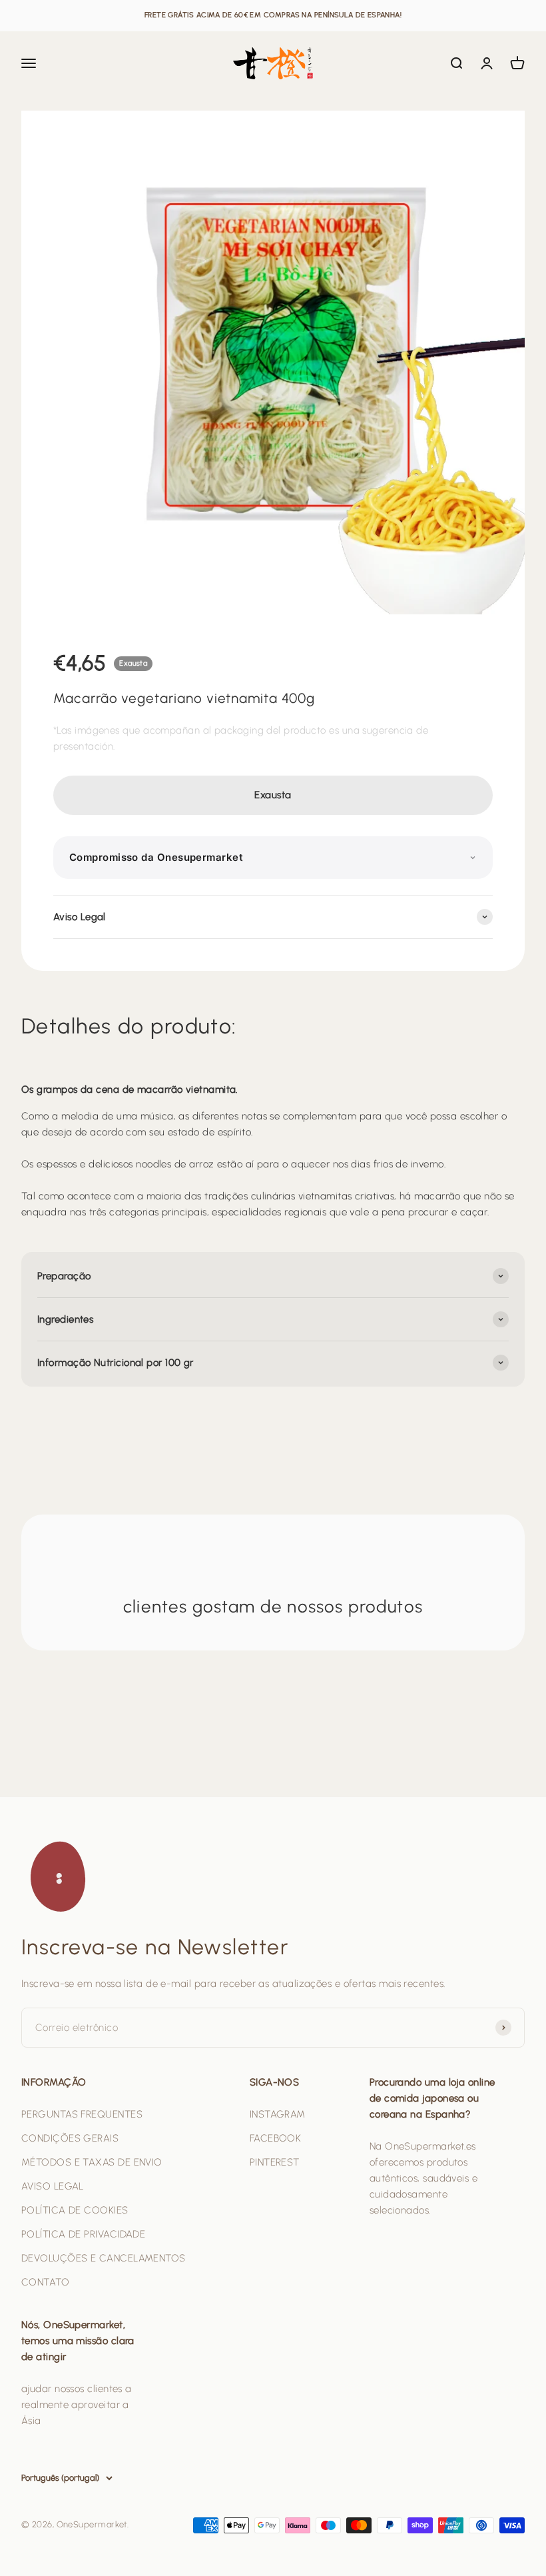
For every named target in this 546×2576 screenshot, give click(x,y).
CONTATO (45, 2282)
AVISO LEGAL (53, 2186)
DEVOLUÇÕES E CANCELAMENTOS (104, 2258)
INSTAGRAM (278, 2114)
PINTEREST (275, 2162)
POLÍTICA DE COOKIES (75, 2210)
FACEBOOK (276, 2138)
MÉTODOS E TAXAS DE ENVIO (92, 2162)
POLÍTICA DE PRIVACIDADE (83, 2234)
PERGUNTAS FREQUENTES (82, 2114)
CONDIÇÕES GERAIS (70, 2138)
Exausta (273, 795)
